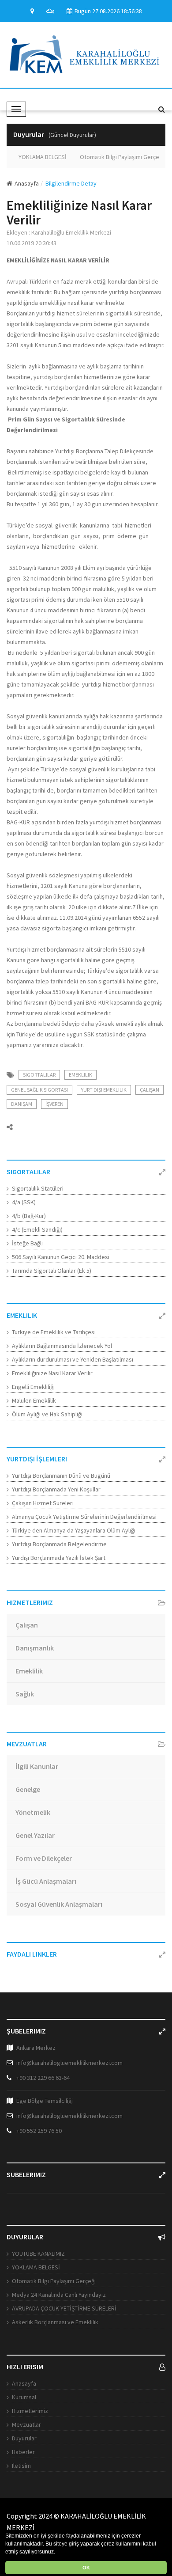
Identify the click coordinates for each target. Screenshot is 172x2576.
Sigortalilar (39, 1075)
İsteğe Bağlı (27, 1243)
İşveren (54, 1104)
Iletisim (21, 2466)
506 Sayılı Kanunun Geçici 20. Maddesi (61, 1257)
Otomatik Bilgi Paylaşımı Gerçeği (118, 157)
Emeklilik (80, 1075)
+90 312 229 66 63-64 (43, 2078)
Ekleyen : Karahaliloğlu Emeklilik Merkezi (59, 232)
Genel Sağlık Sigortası (39, 1090)
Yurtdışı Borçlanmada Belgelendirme (59, 1544)
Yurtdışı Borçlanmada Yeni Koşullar (56, 1489)
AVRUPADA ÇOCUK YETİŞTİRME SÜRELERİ (64, 2308)
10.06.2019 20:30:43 (32, 243)
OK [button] (86, 2568)
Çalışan (150, 1090)
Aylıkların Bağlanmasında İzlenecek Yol (62, 1346)
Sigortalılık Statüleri (38, 1188)
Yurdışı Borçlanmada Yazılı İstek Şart (59, 1558)
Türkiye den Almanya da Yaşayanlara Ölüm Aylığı (74, 1530)
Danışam (22, 1104)
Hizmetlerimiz (30, 2411)
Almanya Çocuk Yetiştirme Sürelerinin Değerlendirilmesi (84, 1517)
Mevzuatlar (26, 2424)
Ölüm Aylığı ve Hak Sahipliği (47, 1414)
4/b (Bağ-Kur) (29, 1216)
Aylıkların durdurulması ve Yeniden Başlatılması (73, 1359)
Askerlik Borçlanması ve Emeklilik (55, 2322)
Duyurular (24, 2438)
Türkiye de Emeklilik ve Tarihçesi (54, 1332)
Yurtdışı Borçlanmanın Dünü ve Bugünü (61, 1476)
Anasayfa (27, 183)
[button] (58, 2552)
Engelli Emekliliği (33, 1387)
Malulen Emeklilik (34, 1400)
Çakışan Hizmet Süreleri (43, 1503)
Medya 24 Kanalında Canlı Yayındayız (59, 2295)
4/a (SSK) (24, 1202)
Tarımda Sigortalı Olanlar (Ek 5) (52, 1271)
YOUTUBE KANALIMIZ (38, 2254)
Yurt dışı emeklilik (104, 1090)
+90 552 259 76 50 (39, 2131)
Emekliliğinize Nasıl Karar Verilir (52, 1373)
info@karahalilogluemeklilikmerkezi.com (69, 2063)
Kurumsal (24, 2397)
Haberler (23, 2452)
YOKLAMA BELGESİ (39, 157)
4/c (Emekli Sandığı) (37, 1229)
